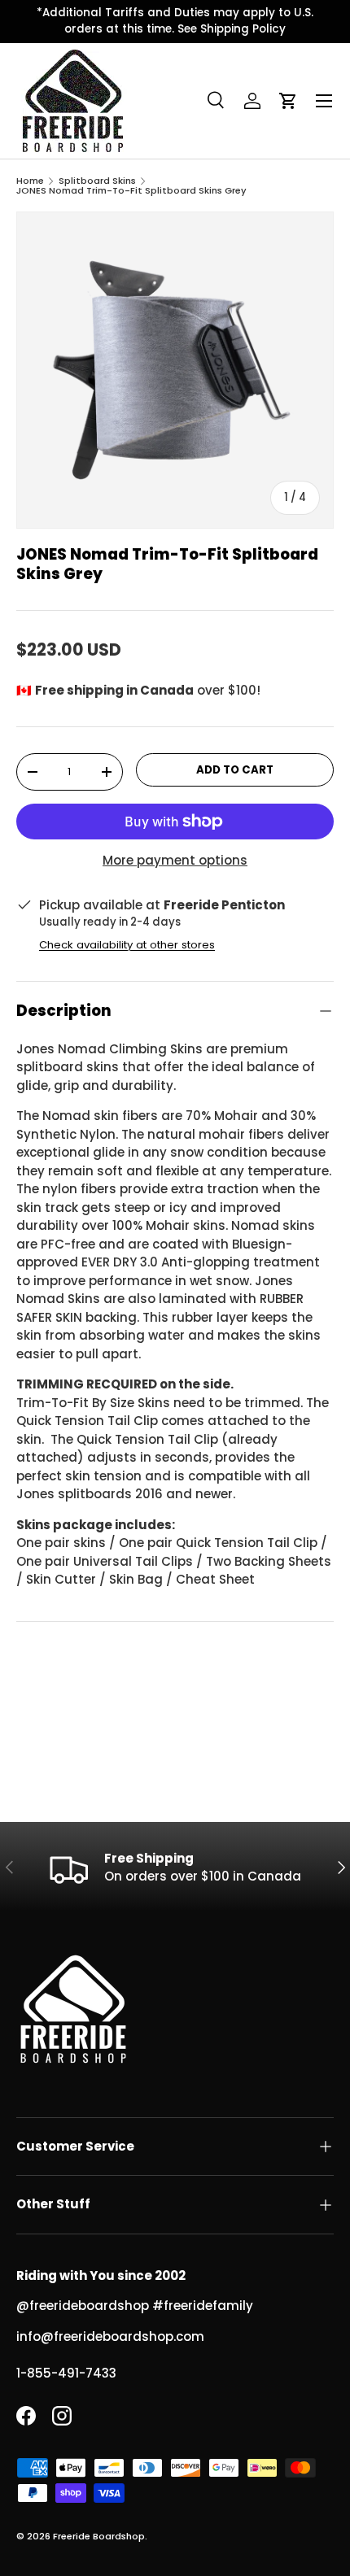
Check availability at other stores (127, 945)
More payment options (175, 860)
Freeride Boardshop (99, 2536)
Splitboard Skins (97, 181)
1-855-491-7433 (66, 2373)
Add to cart (235, 770)
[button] (288, 101)
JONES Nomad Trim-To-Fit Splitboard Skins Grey (131, 191)
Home (30, 181)
